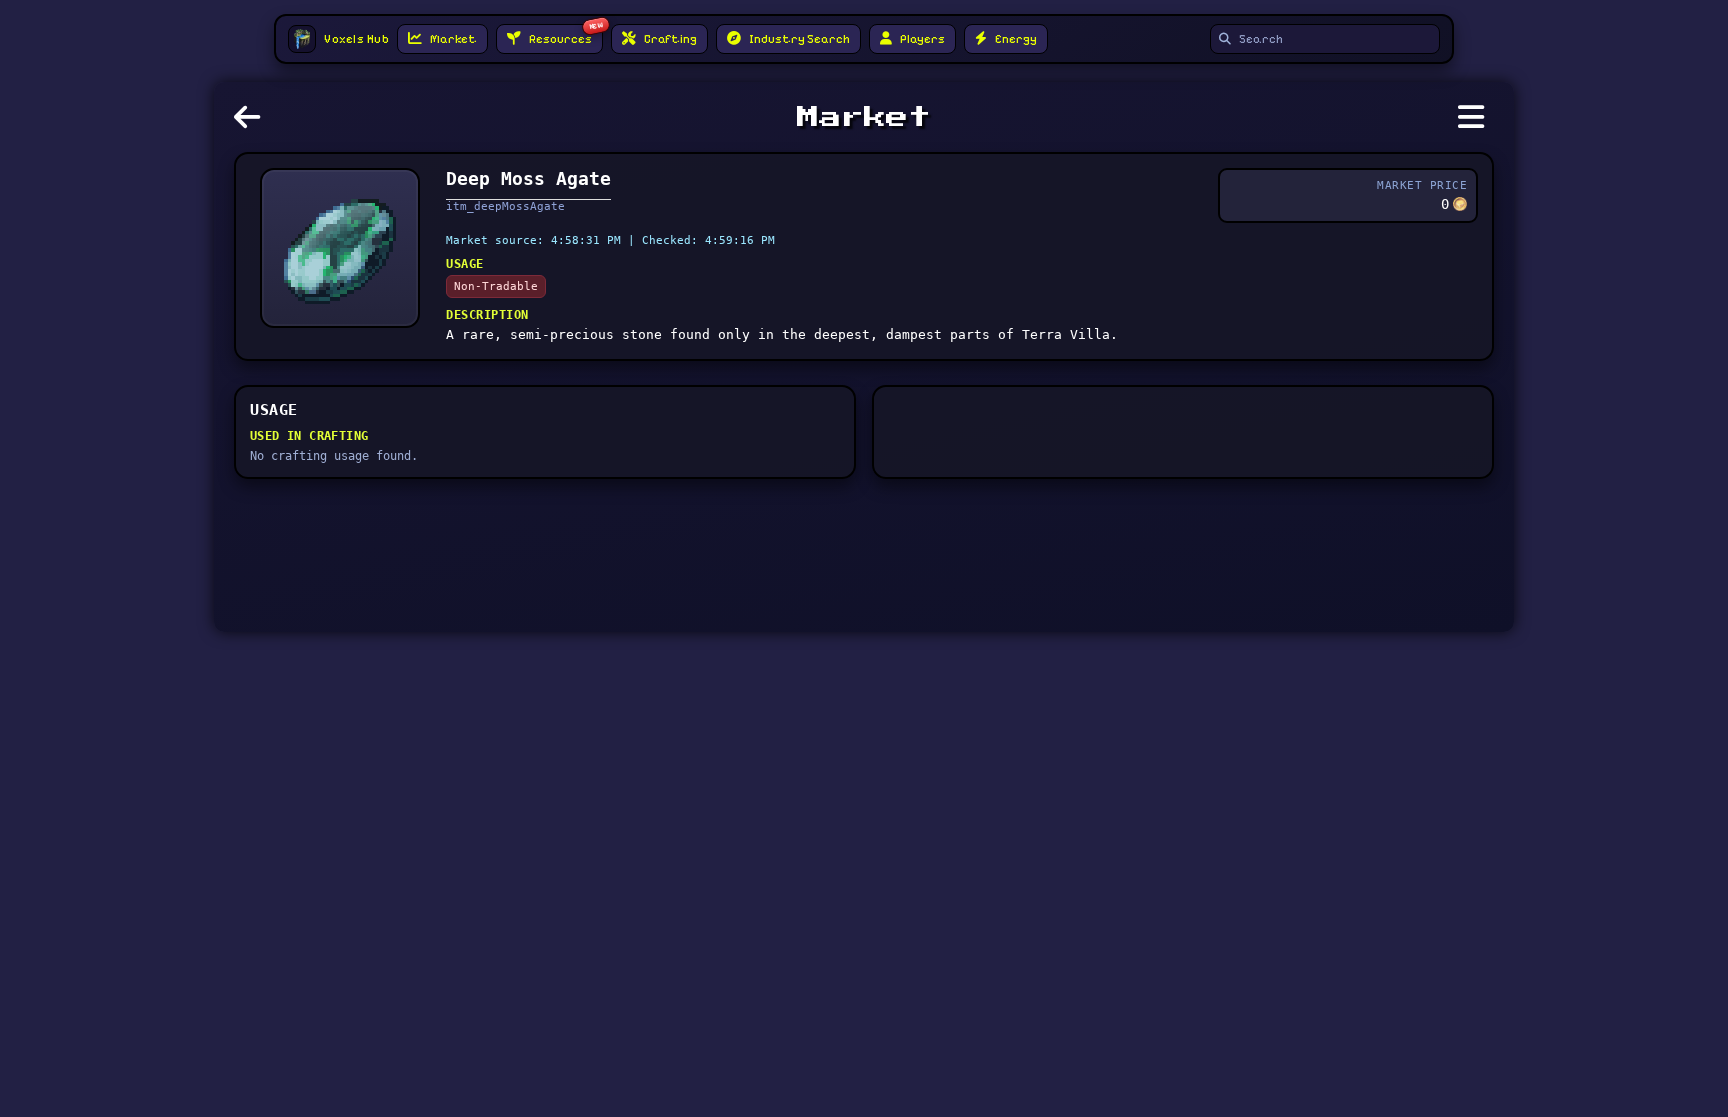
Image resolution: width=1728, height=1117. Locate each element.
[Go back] (252, 123)
